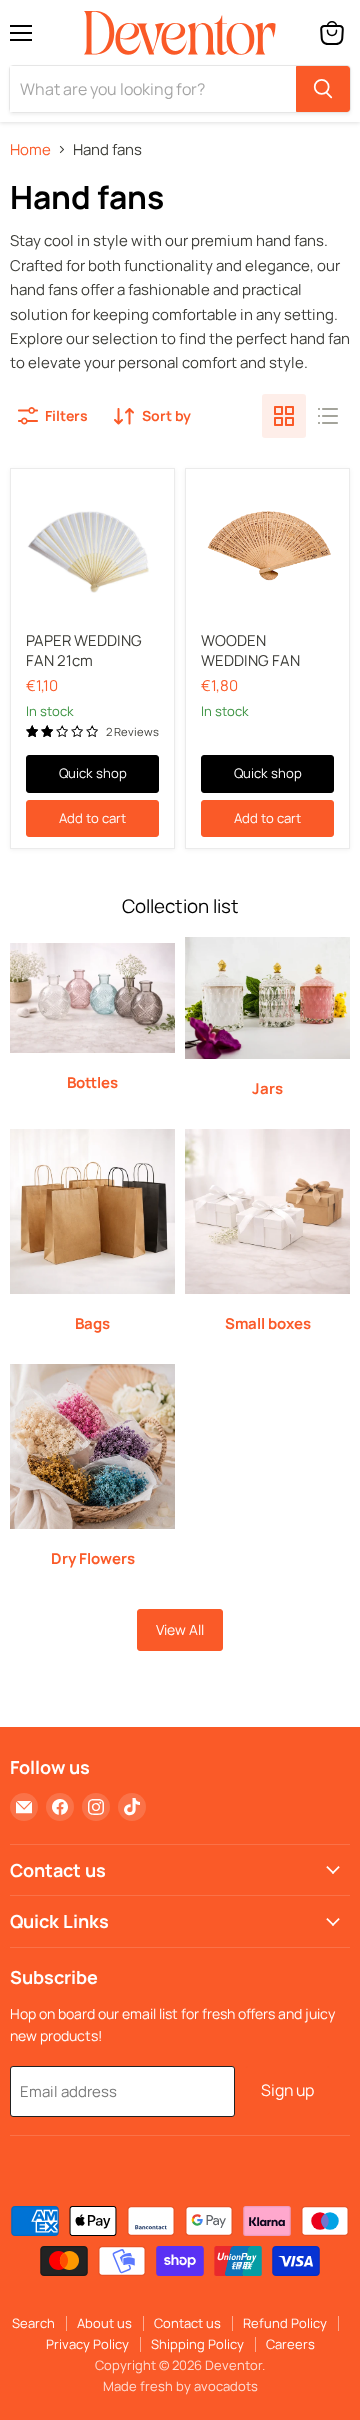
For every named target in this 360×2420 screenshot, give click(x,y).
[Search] (323, 89)
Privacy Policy (87, 2344)
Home (30, 149)
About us (104, 2323)
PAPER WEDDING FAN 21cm (84, 650)
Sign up (287, 2090)
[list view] (328, 416)
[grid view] (284, 416)
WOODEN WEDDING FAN (250, 650)
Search (33, 2323)
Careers (290, 2344)
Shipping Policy (197, 2344)
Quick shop (93, 773)
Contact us (187, 2323)
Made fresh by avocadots (180, 2386)
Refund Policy (285, 2323)
